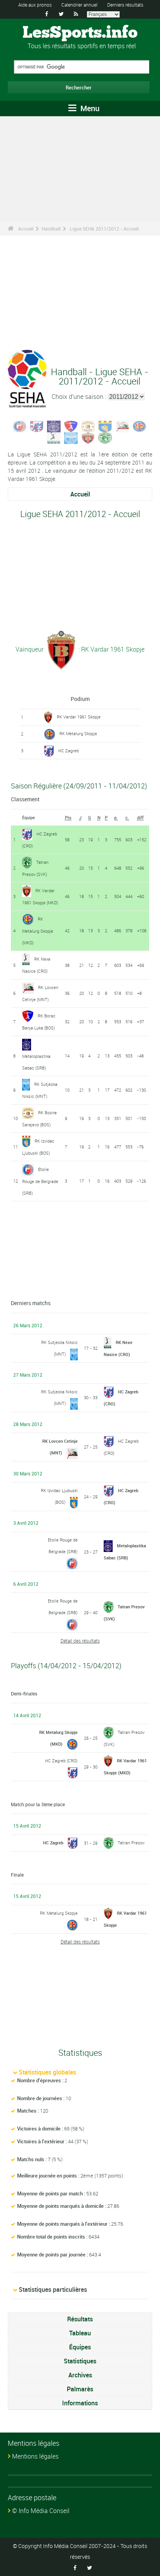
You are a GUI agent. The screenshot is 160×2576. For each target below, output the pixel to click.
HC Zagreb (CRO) (61, 1761)
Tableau (80, 2333)
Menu (89, 108)
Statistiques (80, 2361)
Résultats (80, 2319)
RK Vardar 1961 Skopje (79, 717)
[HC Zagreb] (37, 426)
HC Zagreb (69, 751)
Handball (51, 229)
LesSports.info (80, 33)
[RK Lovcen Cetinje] (122, 426)
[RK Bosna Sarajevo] (88, 426)
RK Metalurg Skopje (78, 733)
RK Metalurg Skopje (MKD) (38, 931)
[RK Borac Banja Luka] (71, 426)
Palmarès (80, 2389)
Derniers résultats (125, 5)
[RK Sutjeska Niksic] (71, 437)
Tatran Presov (131, 1843)
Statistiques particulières (53, 2289)
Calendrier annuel (79, 5)
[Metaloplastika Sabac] (54, 426)
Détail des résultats (80, 1641)
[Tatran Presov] (105, 437)
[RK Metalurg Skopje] (139, 426)
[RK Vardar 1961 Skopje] (88, 437)
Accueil (26, 229)
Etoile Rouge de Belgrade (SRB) (40, 1181)
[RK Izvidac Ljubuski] (105, 426)
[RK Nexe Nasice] (54, 437)
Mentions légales (35, 2456)
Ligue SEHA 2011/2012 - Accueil (104, 229)
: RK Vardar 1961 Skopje (111, 649)
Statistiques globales (47, 2072)
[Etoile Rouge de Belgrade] (20, 426)
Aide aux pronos (35, 5)
